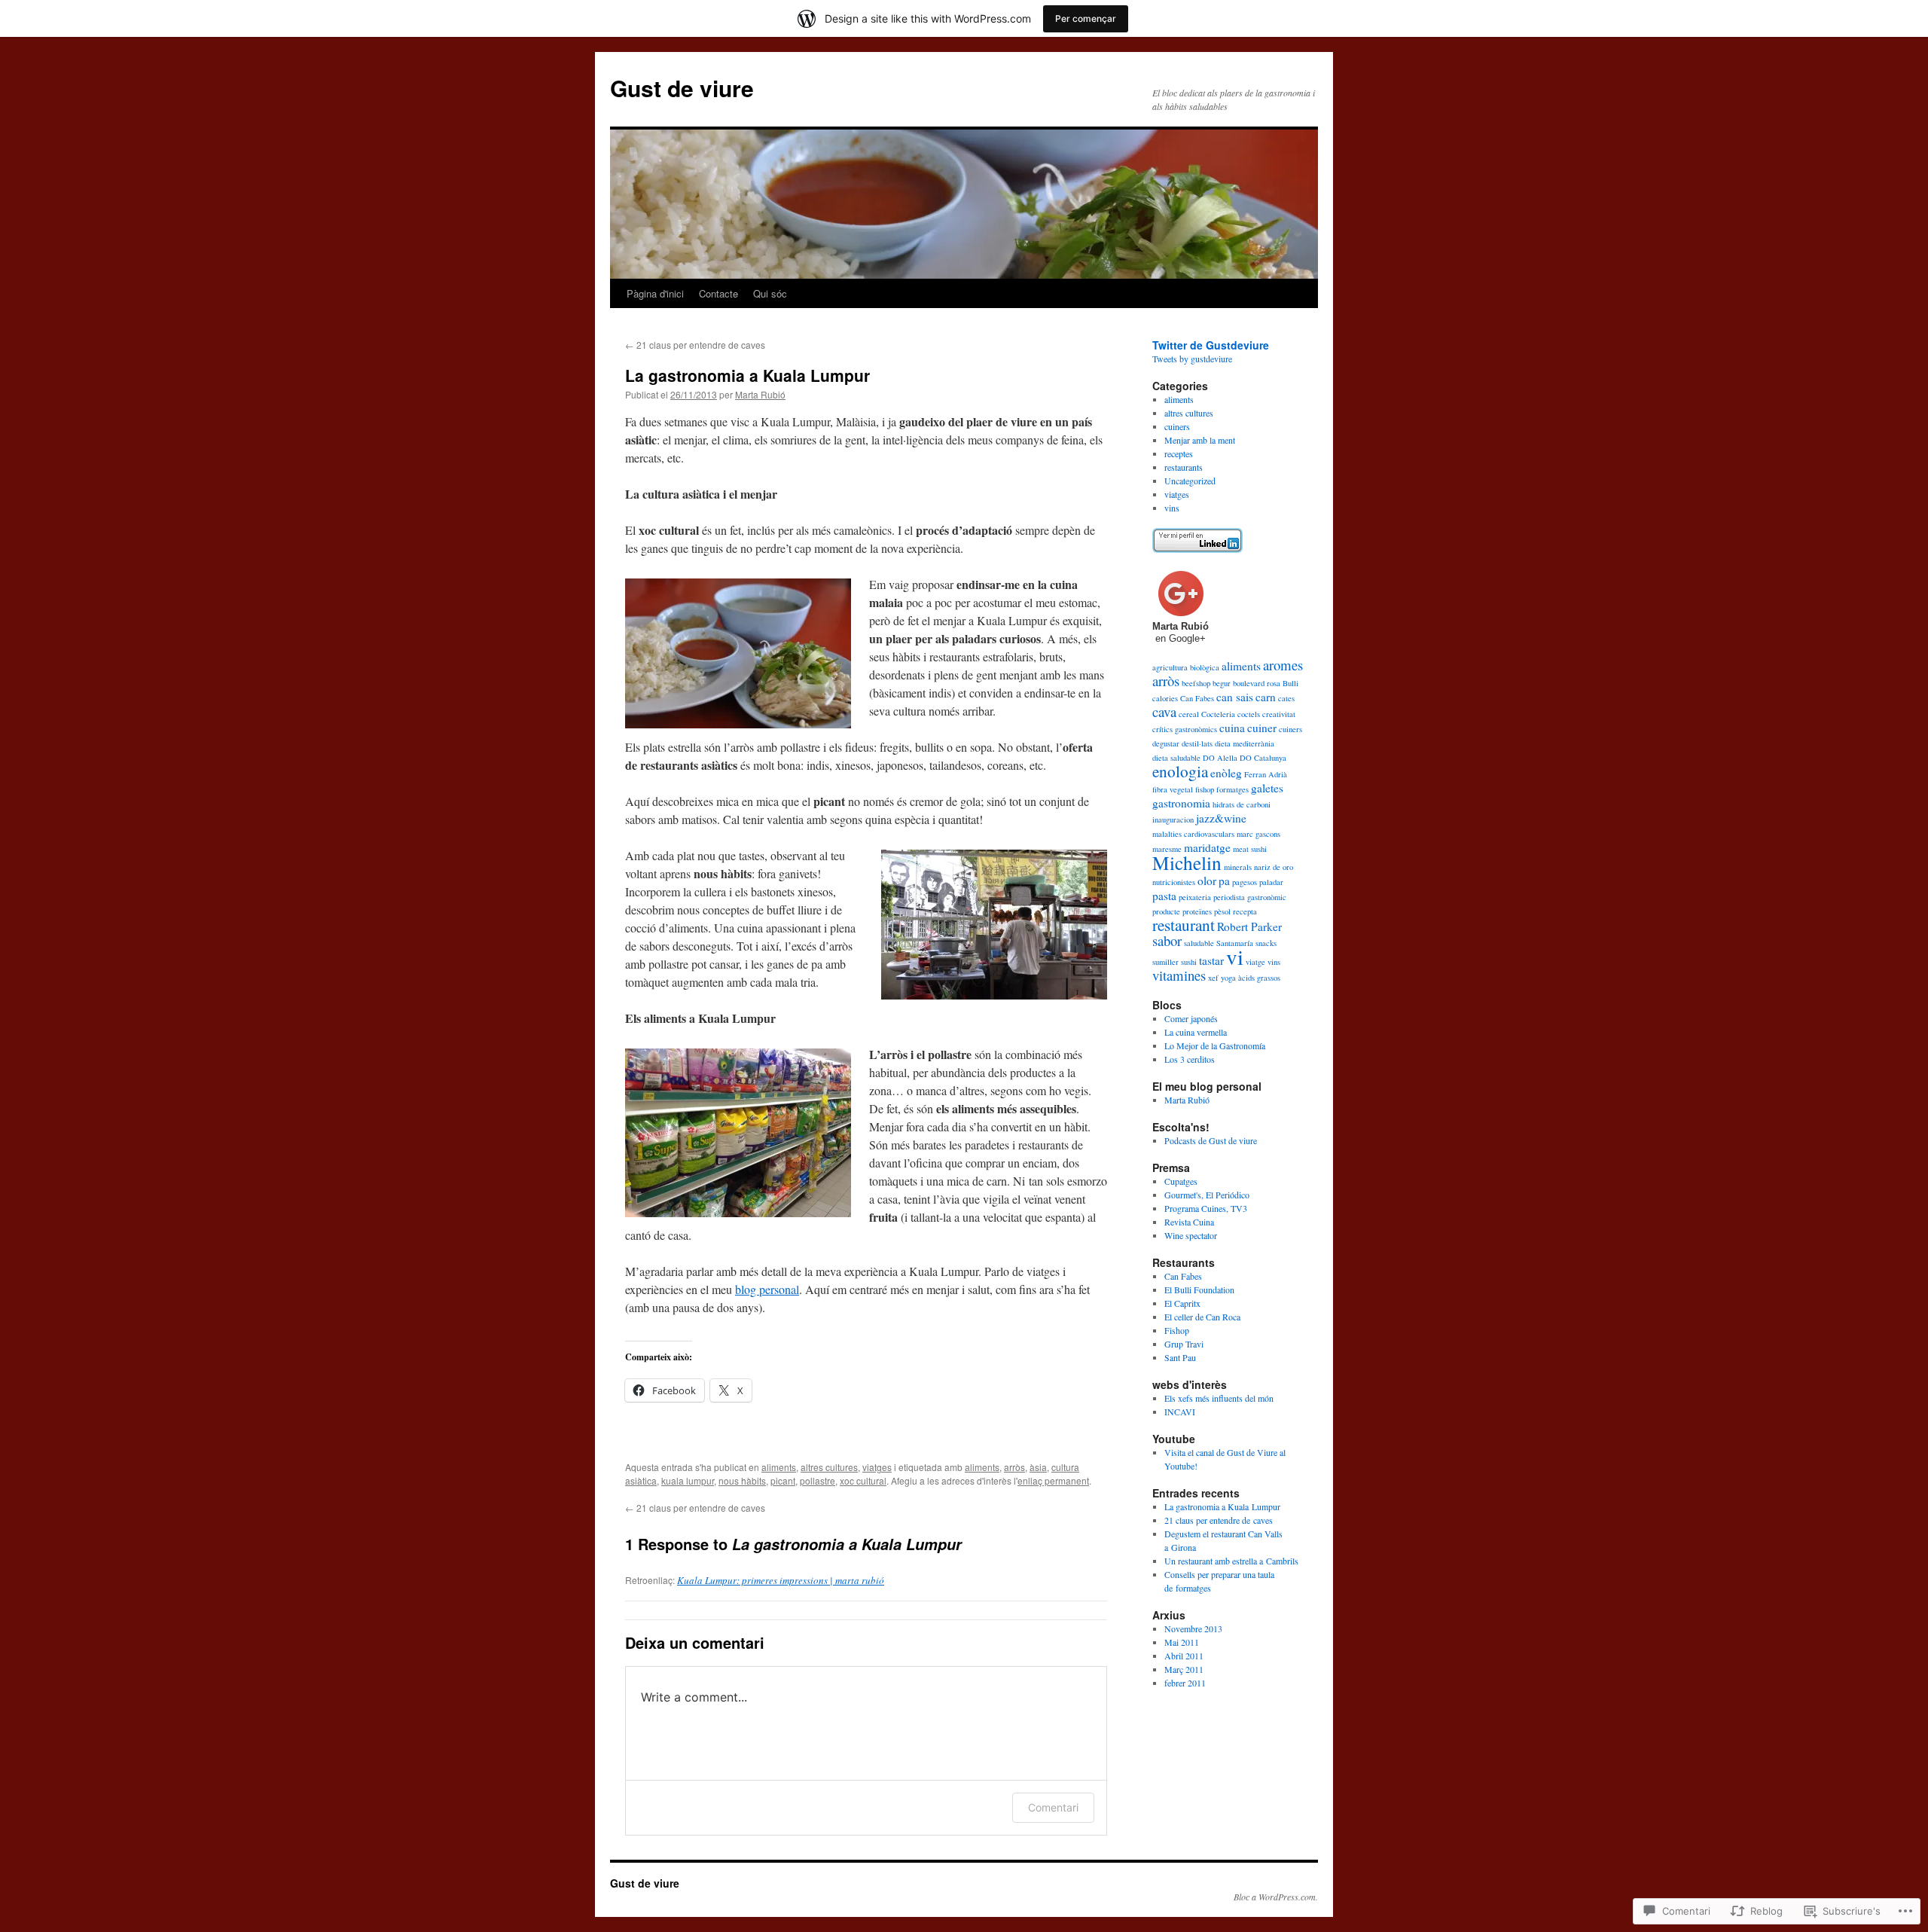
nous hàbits (742, 1480)
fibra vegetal (1173, 789)
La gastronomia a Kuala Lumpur (747, 375)
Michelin (1187, 862)
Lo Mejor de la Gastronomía (1215, 1045)
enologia (1180, 771)
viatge (1255, 962)
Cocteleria (1218, 714)
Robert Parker (1249, 926)
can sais (1235, 697)
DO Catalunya (1263, 758)
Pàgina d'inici (655, 293)
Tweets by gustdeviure (1192, 359)
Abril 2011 (1184, 1656)
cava (1164, 711)
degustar (1166, 743)
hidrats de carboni (1242, 804)
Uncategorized (1190, 481)
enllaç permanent (1053, 1480)
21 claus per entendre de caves (695, 345)
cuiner (1262, 728)
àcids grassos (1259, 978)
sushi (1189, 962)
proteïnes (1197, 911)
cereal (1189, 714)
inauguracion (1173, 819)
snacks (1266, 943)
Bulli (1290, 683)
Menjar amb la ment (1200, 440)
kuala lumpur (688, 1480)
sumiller (1165, 962)
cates (1286, 698)
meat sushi (1250, 849)
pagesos (1245, 882)
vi (1235, 956)
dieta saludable (1176, 758)
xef (1213, 978)
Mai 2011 (1182, 1642)
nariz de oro (1274, 867)
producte (1166, 911)
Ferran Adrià (1266, 774)
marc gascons (1258, 834)
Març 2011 (1184, 1669)
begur (1222, 683)
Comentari (1053, 1807)
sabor (1167, 940)
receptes (1179, 453)
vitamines (1179, 975)
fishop (1205, 789)
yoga (1228, 978)
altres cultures (829, 1467)
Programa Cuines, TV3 (1206, 1208)
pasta (1164, 896)
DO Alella (1220, 758)
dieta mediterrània (1245, 743)
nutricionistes (1174, 882)
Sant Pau (1180, 1357)
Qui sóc (770, 293)
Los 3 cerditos (1190, 1059)
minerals (1238, 867)
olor (1207, 881)
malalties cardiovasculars (1193, 834)
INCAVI (1180, 1412)
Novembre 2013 (1193, 1628)
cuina (1232, 728)
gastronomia (1181, 803)
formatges (1232, 789)
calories (1165, 698)
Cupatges (1181, 1181)
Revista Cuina (1189, 1222)
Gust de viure (682, 88)
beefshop (1196, 683)
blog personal (767, 1289)
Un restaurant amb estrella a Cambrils (1231, 1561)
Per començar (1086, 18)
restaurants (1184, 467)
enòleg (1226, 773)
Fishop (1177, 1330)
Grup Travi (1184, 1344)
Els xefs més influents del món (1219, 1398)
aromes (1283, 665)
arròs (1014, 1467)
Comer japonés (1191, 1018)
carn (1266, 697)
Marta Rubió (760, 394)
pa (1224, 881)
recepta (1245, 911)
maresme (1167, 849)
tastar (1211, 960)
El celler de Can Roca (1202, 1317)
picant (783, 1480)
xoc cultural (863, 1480)
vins (1172, 508)
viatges (877, 1467)
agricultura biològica (1186, 667)
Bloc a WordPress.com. (1276, 1897)
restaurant (1184, 925)
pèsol (1222, 911)
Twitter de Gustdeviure (1211, 345)
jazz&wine (1221, 818)
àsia (1038, 1467)
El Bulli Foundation (1199, 1290)
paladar (1271, 882)
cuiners (1177, 426)
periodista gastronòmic (1250, 897)
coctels (1249, 714)
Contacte (718, 293)
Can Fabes (1197, 698)
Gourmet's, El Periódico (1207, 1195)
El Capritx (1182, 1303)
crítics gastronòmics (1185, 729)
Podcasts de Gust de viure (1211, 1140)
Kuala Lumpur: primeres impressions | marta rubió (781, 1580)
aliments (779, 1467)
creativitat (1279, 714)
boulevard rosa (1257, 683)
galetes (1267, 788)
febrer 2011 (1185, 1683)
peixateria (1195, 897)
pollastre (818, 1480)
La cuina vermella (1196, 1032)
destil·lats (1197, 743)
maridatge (1207, 847)
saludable (1199, 943)
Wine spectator (1191, 1235)
